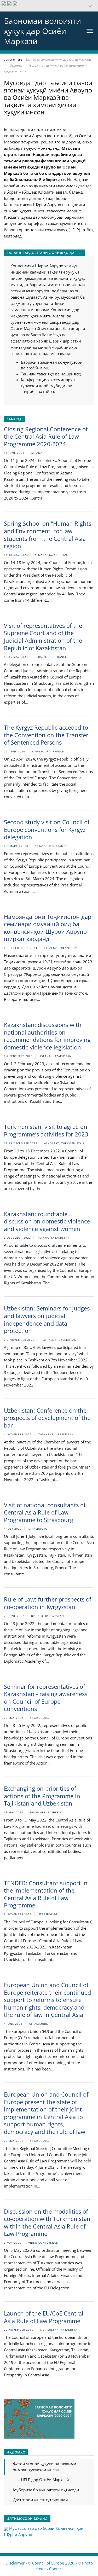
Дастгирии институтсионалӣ (41, 2500)
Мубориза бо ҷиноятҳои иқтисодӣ (46, 2490)
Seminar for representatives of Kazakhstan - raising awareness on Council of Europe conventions (46, 1698)
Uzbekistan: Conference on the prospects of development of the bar (47, 1418)
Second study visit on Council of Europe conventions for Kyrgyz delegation (47, 829)
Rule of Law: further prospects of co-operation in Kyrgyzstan (48, 1603)
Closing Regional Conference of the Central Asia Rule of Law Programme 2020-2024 (46, 436)
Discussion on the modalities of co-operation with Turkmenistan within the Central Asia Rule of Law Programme (47, 2223)
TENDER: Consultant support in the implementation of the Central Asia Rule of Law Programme (46, 1894)
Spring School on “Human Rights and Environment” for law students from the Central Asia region (48, 535)
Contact (56, 2569)
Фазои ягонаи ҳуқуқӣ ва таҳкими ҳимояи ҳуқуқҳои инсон (45, 2467)
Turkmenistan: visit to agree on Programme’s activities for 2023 (46, 1130)
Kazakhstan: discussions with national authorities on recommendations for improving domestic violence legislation (47, 1036)
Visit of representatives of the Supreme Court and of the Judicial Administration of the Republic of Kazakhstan (43, 637)
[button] (49, 6)
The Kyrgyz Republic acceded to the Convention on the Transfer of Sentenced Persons (46, 735)
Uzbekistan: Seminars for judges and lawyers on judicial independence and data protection (47, 1319)
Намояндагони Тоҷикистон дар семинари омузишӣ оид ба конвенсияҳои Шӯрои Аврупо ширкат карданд (48, 928)
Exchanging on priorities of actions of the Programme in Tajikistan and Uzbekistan (42, 1796)
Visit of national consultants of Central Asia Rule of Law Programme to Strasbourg (45, 1512)
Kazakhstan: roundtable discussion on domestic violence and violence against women (47, 1221)
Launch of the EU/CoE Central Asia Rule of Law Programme (44, 2317)
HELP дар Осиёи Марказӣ (44, 2480)
